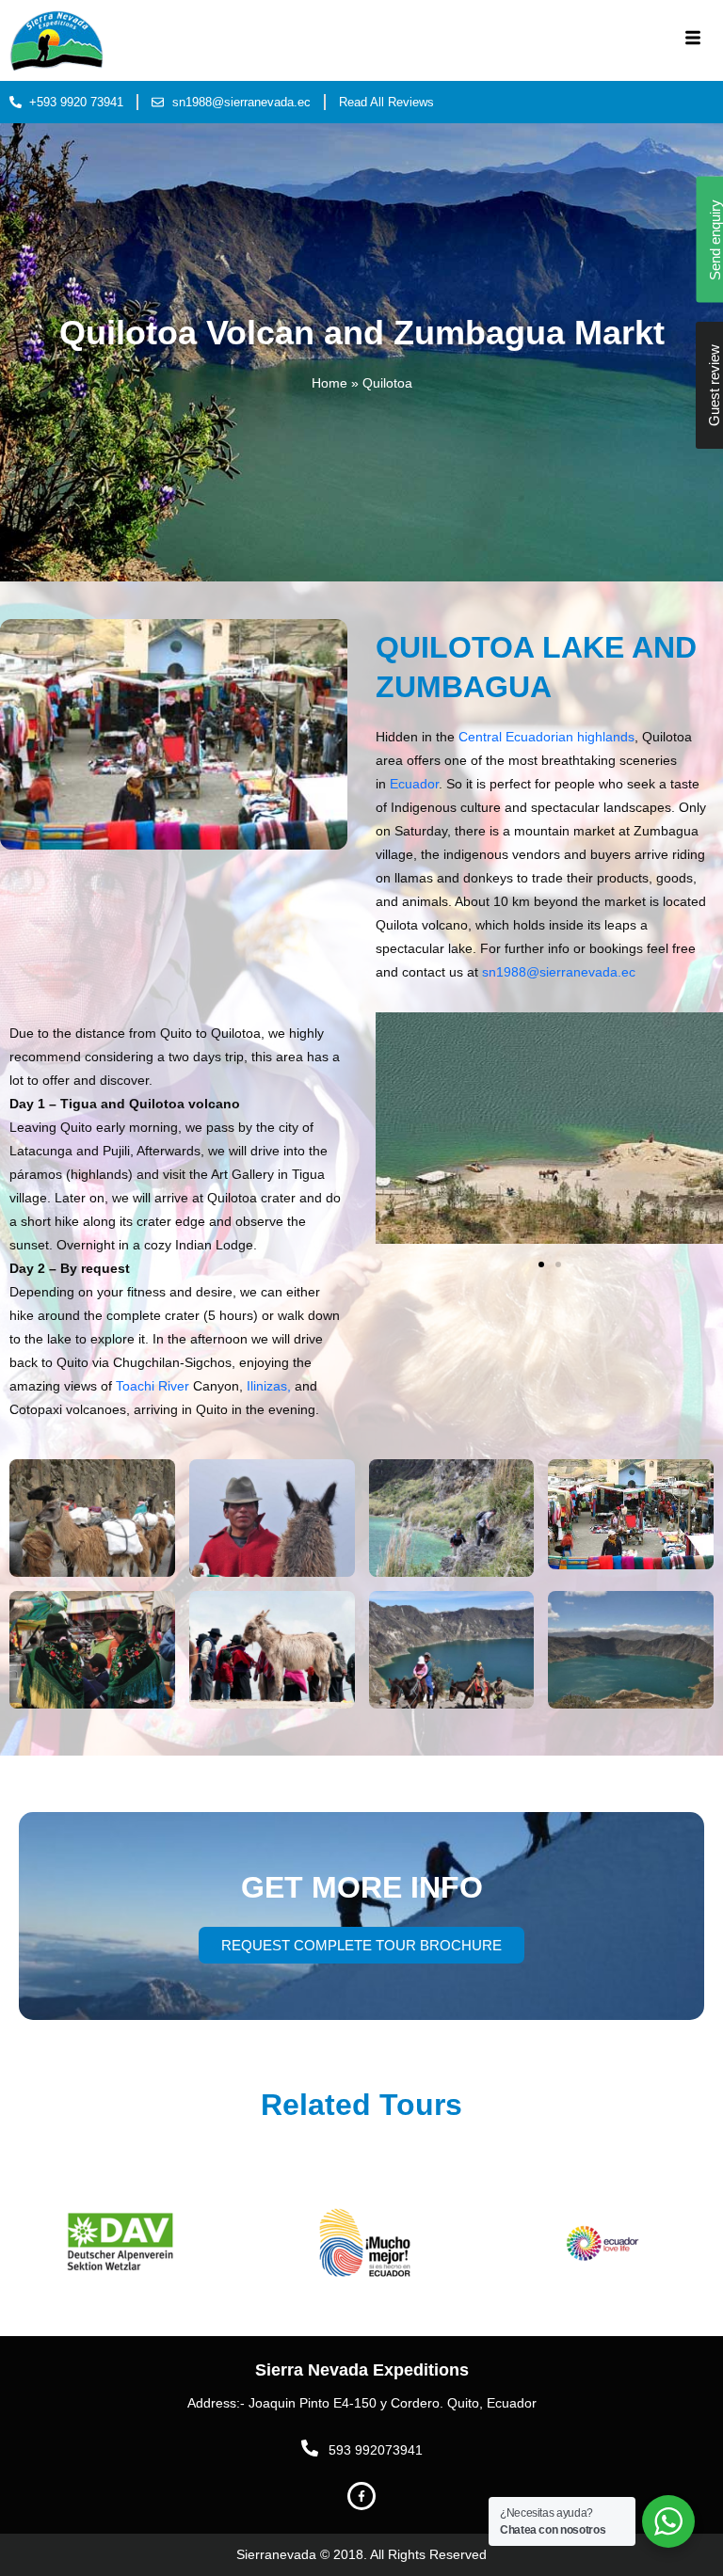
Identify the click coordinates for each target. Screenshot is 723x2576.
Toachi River (153, 1386)
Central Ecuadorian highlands (545, 737)
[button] (541, 1264)
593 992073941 (376, 2450)
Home (329, 383)
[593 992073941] (310, 2448)
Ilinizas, (267, 1386)
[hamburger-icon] (692, 40)
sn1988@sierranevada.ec (559, 972)
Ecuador (414, 784)
